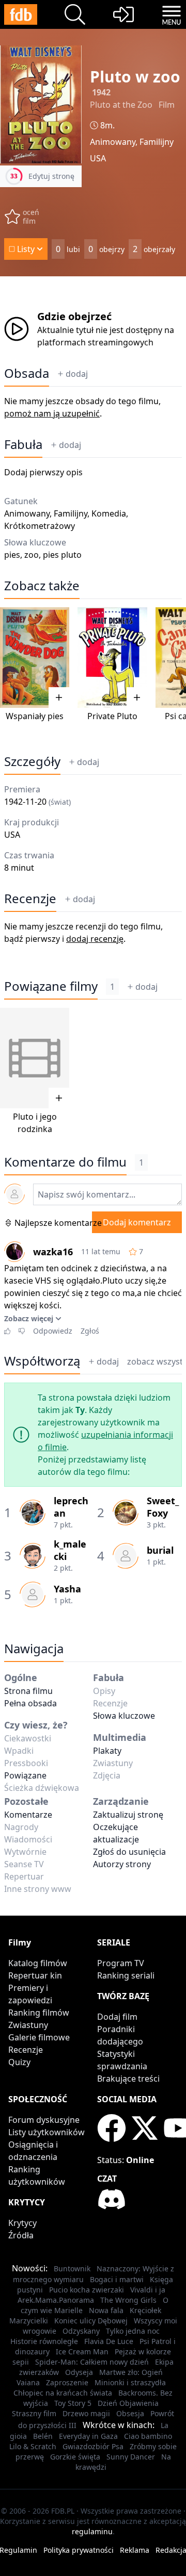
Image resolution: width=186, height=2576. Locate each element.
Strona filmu (28, 1691)
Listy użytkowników (47, 2132)
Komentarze (28, 1815)
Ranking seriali (126, 1975)
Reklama (135, 2550)
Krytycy (22, 2223)
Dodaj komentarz (137, 1222)
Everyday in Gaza (88, 2436)
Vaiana (28, 2382)
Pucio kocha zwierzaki (87, 2290)
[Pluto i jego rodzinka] (35, 1058)
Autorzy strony (122, 1864)
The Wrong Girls (128, 2300)
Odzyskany (81, 2331)
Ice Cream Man (82, 2351)
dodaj (77, 374)
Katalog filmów (38, 1963)
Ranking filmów (39, 2013)
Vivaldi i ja (148, 2290)
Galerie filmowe (39, 2037)
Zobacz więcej (29, 1318)
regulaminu (92, 2531)
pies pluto (62, 555)
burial (160, 1550)
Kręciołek (145, 2310)
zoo (32, 555)
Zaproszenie (67, 2382)
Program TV (121, 1963)
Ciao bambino (148, 2436)
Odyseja (79, 2372)
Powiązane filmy (51, 986)
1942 (101, 92)
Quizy (19, 2062)
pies (12, 555)
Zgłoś (90, 1331)
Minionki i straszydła (130, 2382)
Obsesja (130, 2413)
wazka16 (53, 1252)
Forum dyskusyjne (44, 2120)
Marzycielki (29, 2321)
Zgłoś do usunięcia (129, 1852)
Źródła (21, 2235)
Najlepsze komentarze (58, 1223)
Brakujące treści (128, 2079)
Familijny (157, 142)
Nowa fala (106, 2310)
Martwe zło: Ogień (131, 2372)
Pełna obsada (30, 1703)
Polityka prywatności (79, 2550)
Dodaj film (117, 2017)
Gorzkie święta (75, 2457)
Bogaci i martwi (117, 2279)
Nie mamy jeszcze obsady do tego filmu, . (82, 407)
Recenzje (30, 899)
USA (98, 158)
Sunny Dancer (131, 2457)
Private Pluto (112, 716)
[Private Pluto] (112, 658)
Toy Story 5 (73, 2403)
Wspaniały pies (35, 716)
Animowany (113, 142)
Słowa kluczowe (124, 1716)
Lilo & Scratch (33, 2446)
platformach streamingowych (95, 342)
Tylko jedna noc (133, 2331)
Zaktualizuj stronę (128, 1815)
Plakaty (107, 1751)
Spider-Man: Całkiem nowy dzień (92, 2362)
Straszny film (34, 2413)
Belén (43, 2436)
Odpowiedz (53, 1331)
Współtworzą (42, 1361)
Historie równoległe (44, 2341)
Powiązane (25, 1775)
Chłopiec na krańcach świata (63, 2393)
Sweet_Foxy (163, 1507)
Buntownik (72, 2268)
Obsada (27, 373)
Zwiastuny (28, 2025)
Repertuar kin (35, 1975)
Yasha (67, 1589)
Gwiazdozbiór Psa (93, 2446)
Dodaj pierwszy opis (43, 472)
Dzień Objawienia (128, 2403)
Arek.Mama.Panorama (56, 2300)
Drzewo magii (86, 2413)
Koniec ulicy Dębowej (91, 2321)
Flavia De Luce (109, 2341)
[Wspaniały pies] (35, 658)
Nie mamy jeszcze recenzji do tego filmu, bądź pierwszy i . (83, 933)
